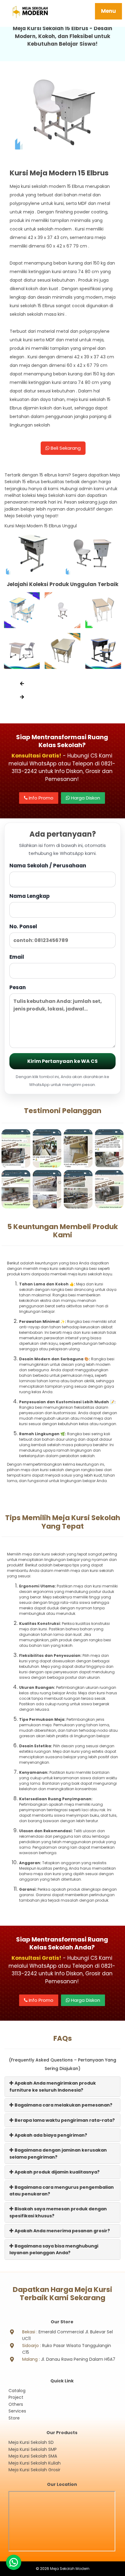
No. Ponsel (23, 926)
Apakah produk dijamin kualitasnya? (57, 2172)
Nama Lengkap (30, 896)
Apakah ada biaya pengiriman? (50, 2135)
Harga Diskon (85, 798)
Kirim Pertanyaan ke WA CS (62, 1061)
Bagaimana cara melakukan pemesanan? (63, 2105)
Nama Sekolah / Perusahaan (48, 866)
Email (17, 957)
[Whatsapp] (14, 2562)
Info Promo (41, 798)
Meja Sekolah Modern (70, 2569)
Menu (108, 11)
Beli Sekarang (65, 448)
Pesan (18, 987)
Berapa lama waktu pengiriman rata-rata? (64, 2120)
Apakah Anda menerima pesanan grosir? (62, 2231)
